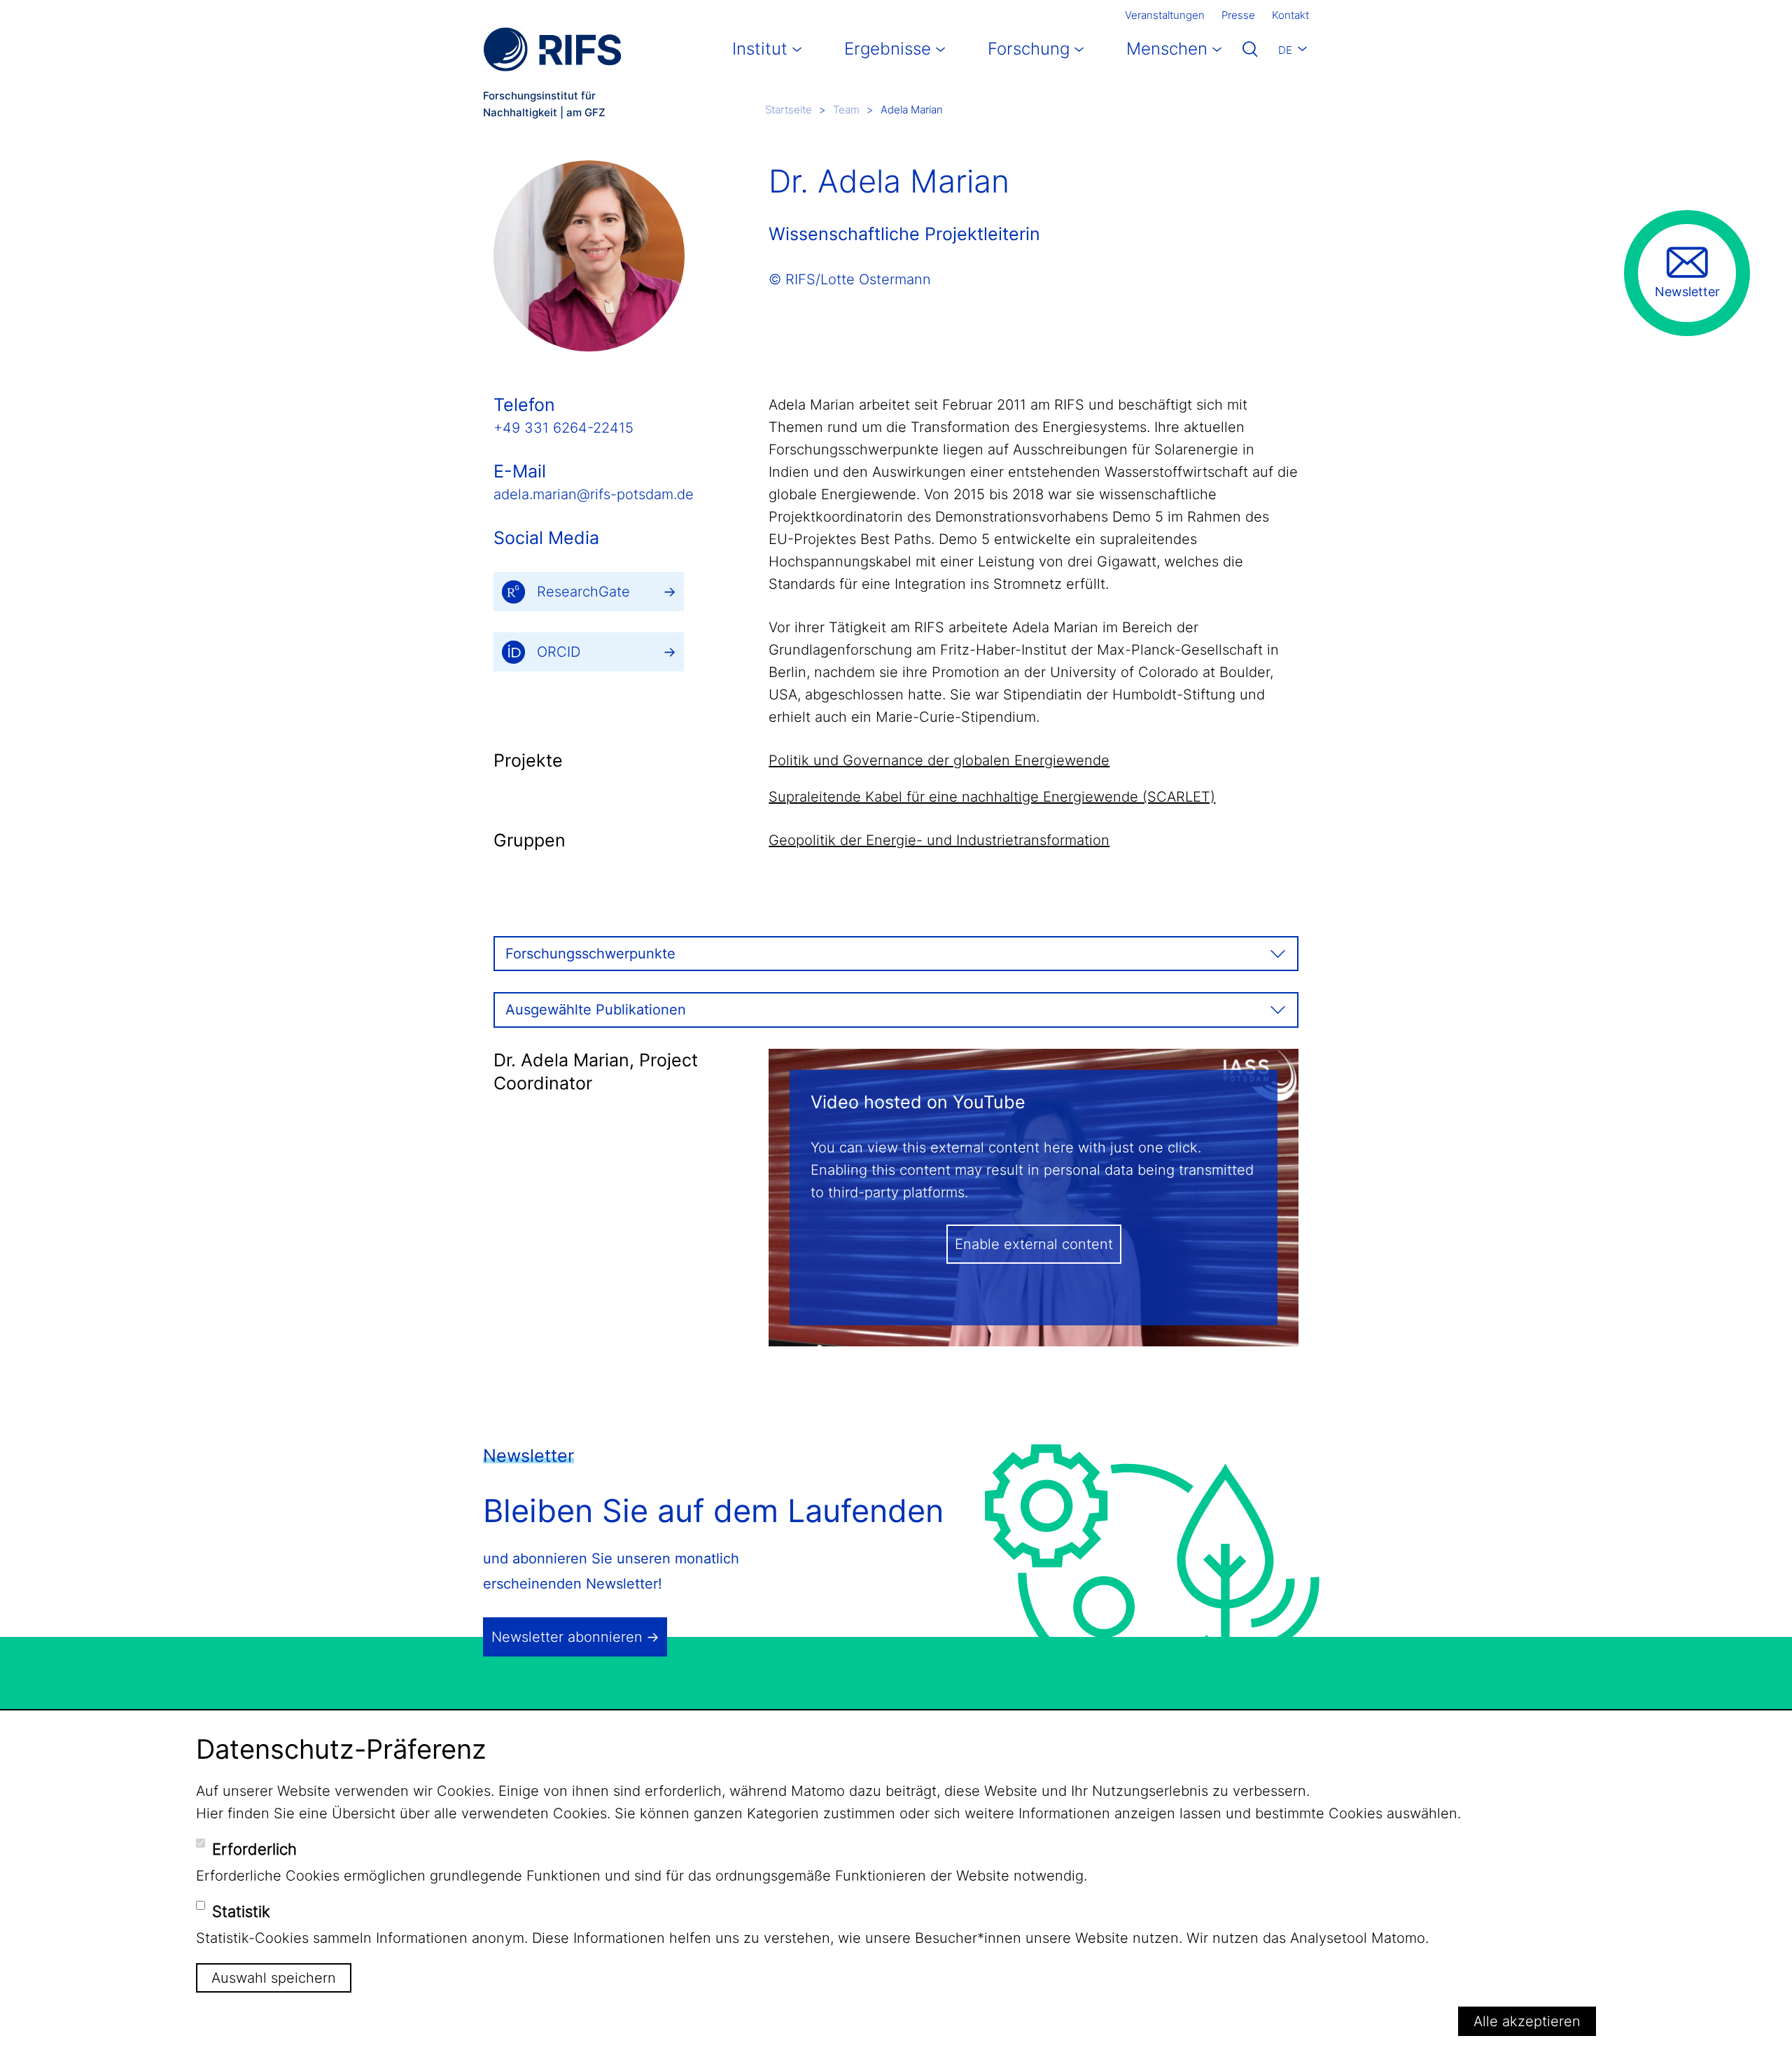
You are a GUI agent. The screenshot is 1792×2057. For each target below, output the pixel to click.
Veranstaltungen (1165, 15)
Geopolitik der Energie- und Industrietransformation (939, 840)
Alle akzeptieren (1527, 2021)
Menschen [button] (1167, 49)
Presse (1238, 15)
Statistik (241, 1911)
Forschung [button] (1029, 49)
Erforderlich (254, 1849)
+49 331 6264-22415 (563, 428)
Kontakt (1290, 15)
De (1285, 50)
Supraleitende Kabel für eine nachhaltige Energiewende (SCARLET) (992, 797)
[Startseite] (552, 49)
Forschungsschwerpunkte (590, 954)
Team (846, 110)
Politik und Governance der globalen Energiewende (939, 760)
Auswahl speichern (274, 1978)
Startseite (789, 110)
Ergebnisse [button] (888, 49)
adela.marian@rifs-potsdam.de (594, 494)
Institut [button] (760, 49)
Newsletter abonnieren (567, 1637)
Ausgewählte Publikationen (596, 1010)
